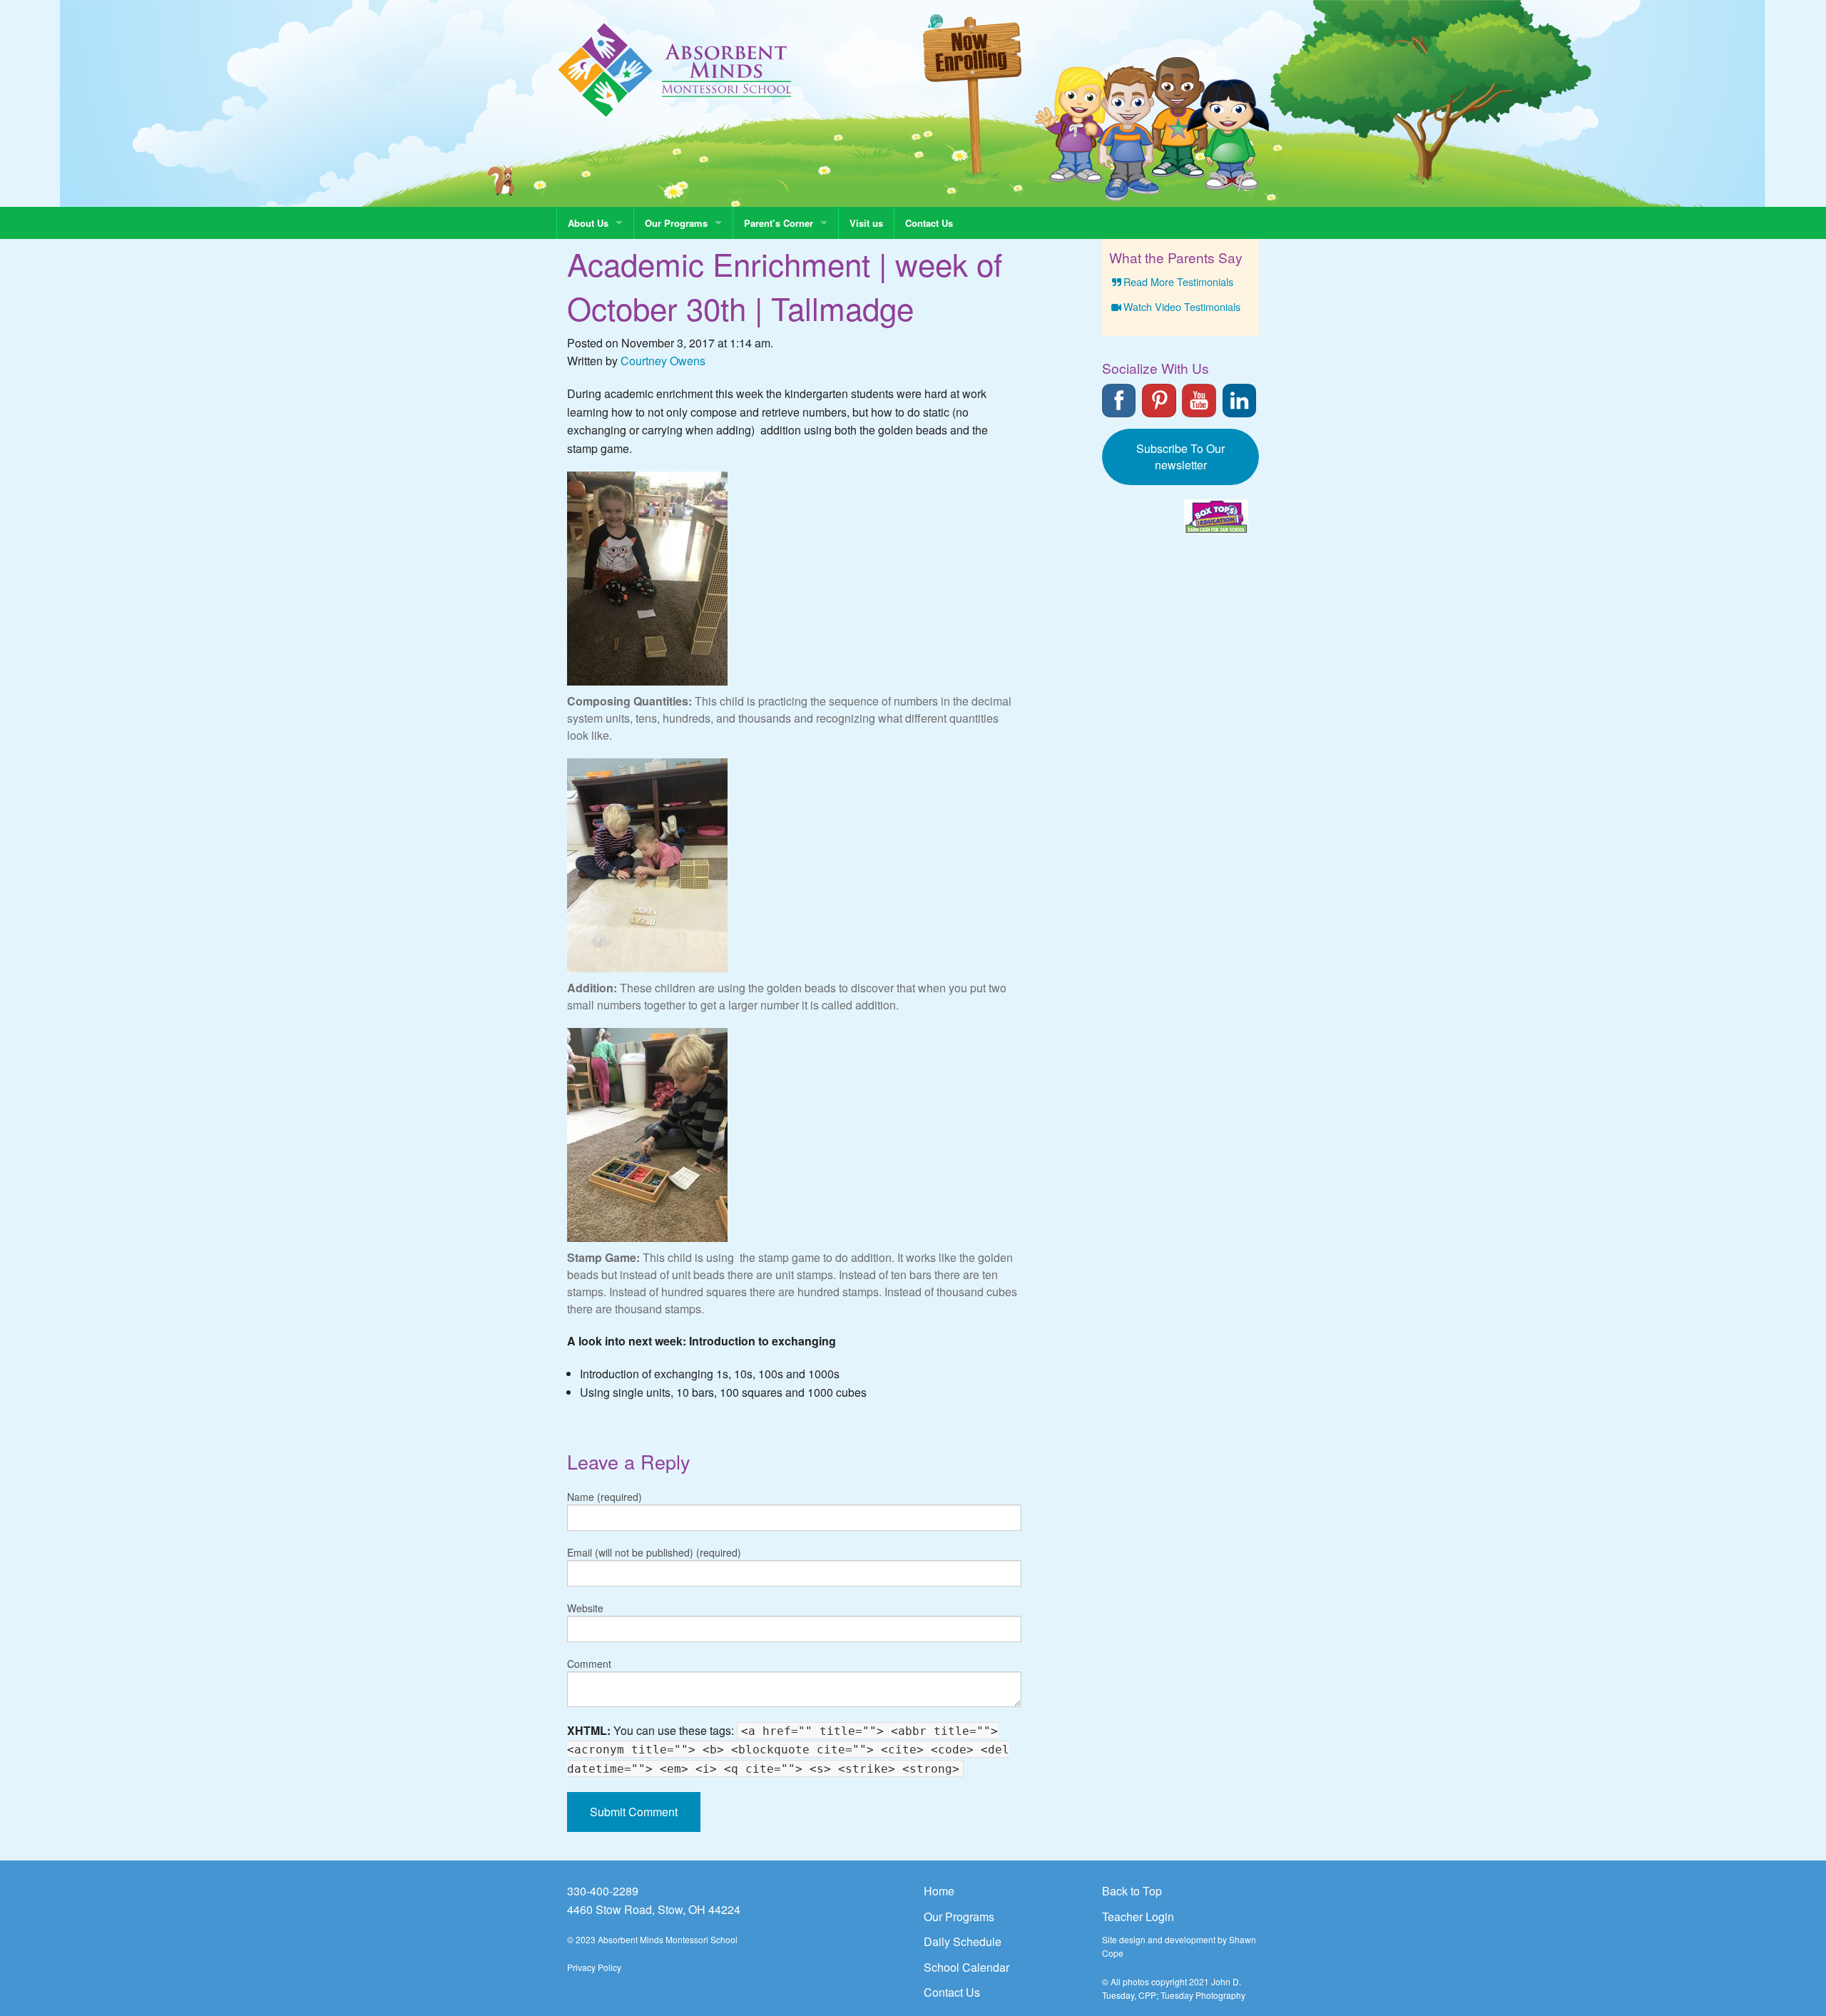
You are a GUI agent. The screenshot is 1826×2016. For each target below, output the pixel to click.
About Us (588, 223)
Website (585, 1608)
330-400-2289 (603, 1891)
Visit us (866, 223)
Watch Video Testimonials (1182, 306)
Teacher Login (1138, 1916)
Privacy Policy (594, 1967)
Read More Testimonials (1178, 281)
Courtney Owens (663, 361)
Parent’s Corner (779, 223)
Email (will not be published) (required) (654, 1552)
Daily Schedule (963, 1941)
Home (939, 1891)
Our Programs (676, 223)
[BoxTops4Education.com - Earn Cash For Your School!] (1216, 517)
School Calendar (966, 1967)
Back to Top (1132, 1891)
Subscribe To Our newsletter (1180, 457)
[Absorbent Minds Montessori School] (675, 69)
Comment (589, 1664)
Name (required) (605, 1497)
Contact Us (929, 223)
